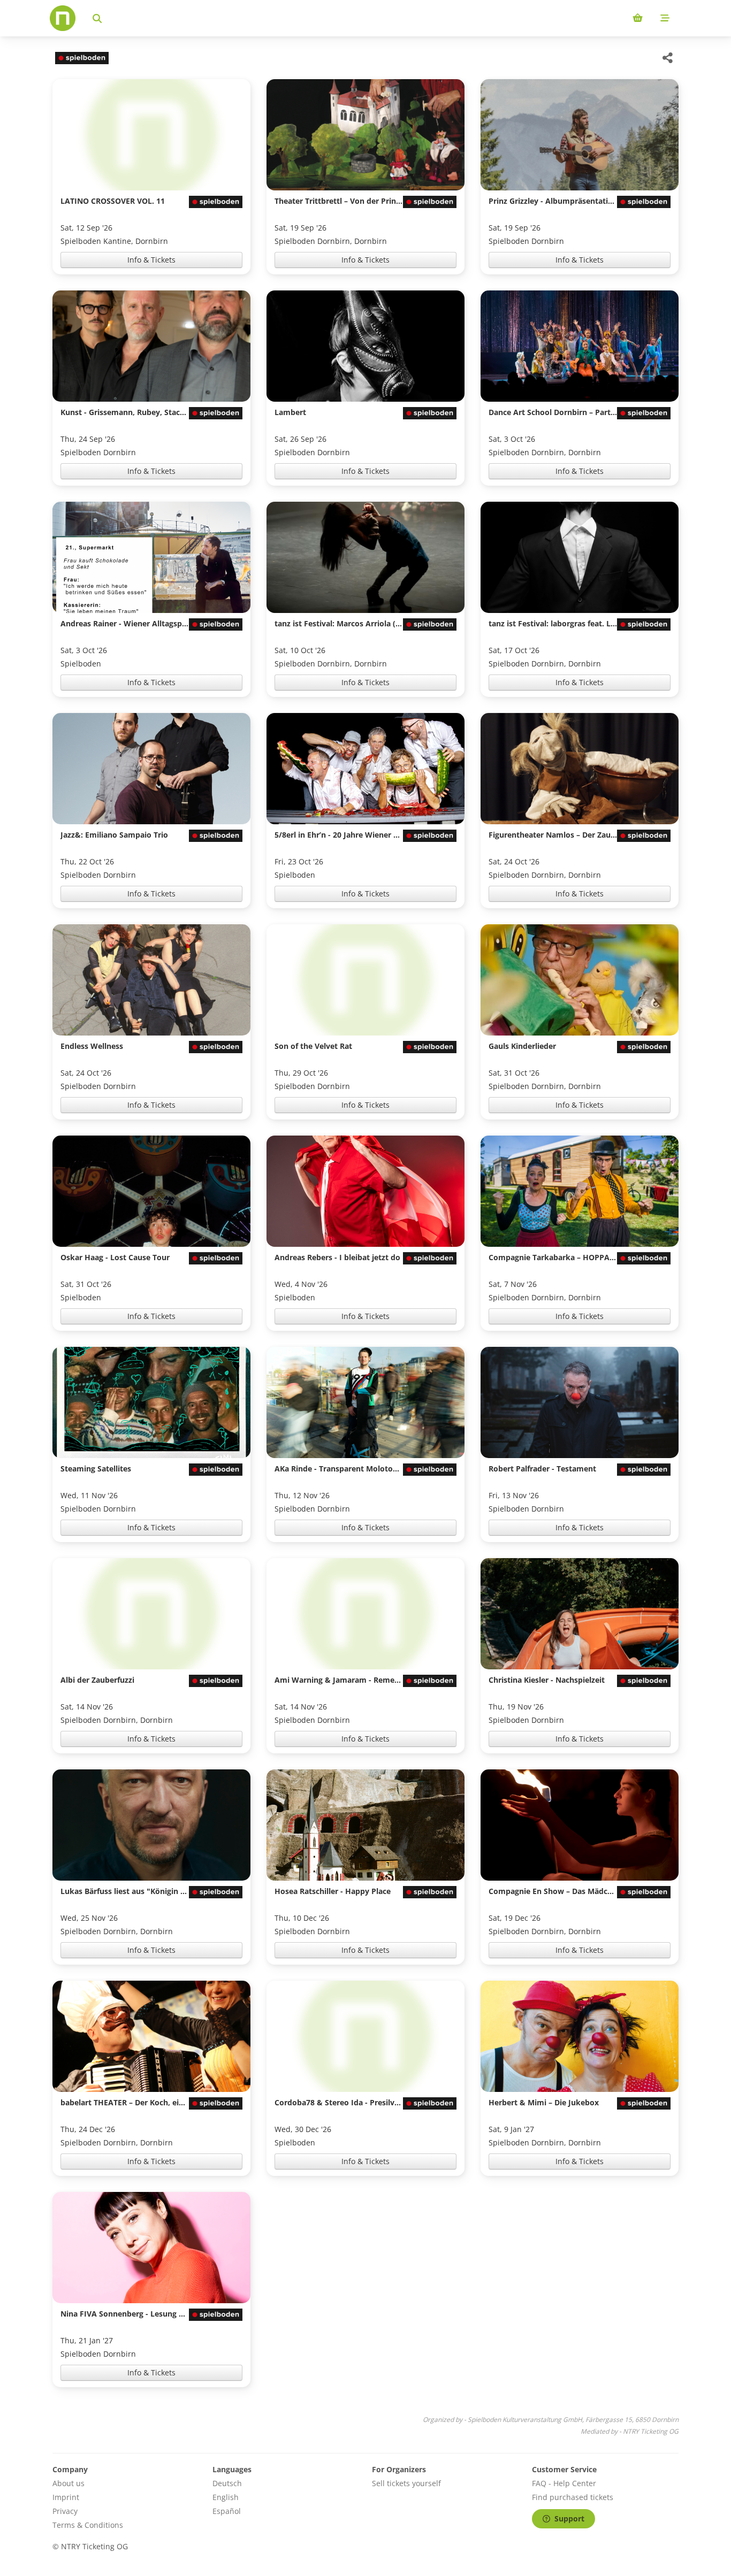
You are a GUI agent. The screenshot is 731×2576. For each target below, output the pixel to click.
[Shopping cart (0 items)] (638, 18)
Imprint (66, 2497)
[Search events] (97, 18)
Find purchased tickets (573, 2497)
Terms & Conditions (88, 2525)
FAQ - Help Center (564, 2483)
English (226, 2497)
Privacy (65, 2511)
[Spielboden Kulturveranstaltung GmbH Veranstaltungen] (81, 58)
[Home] (63, 18)
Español (227, 2511)
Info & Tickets (151, 260)
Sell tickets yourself (406, 2483)
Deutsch (227, 2483)
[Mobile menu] (665, 18)
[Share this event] (668, 58)
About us (68, 2483)
